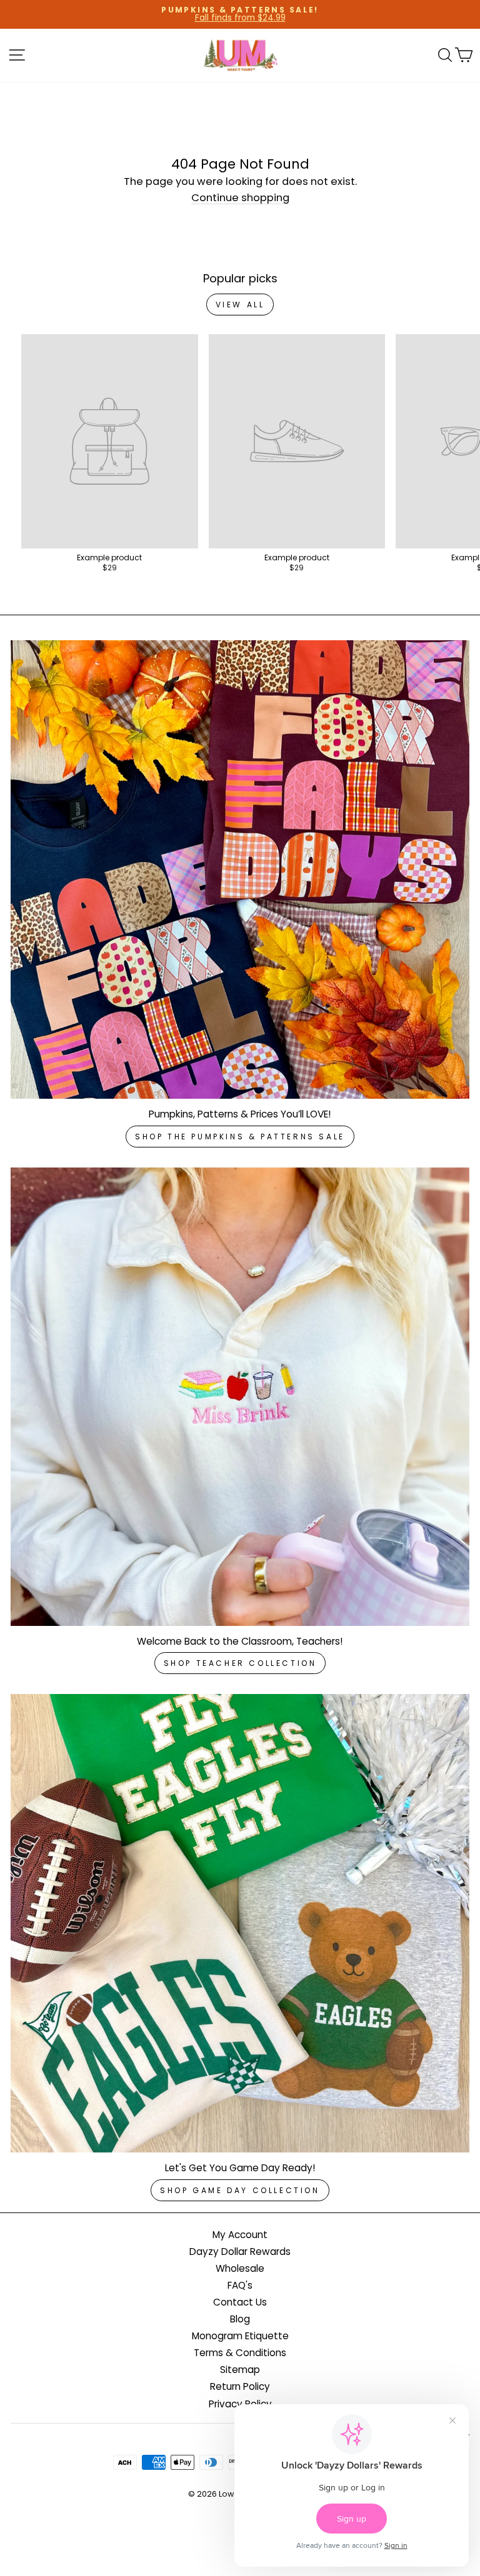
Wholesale (240, 2268)
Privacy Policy (240, 2404)
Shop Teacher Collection (240, 1663)
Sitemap (240, 2370)
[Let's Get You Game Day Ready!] (240, 1923)
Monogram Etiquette (240, 2336)
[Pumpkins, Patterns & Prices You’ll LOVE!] (240, 869)
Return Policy (240, 2386)
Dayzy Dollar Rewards (240, 2252)
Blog (240, 2319)
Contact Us (240, 2302)
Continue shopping (240, 199)
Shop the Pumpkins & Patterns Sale (240, 1137)
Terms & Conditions (240, 2353)
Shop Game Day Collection (240, 2190)
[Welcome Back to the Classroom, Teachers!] (240, 1397)
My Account (240, 2235)
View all (240, 305)
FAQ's (240, 2285)
